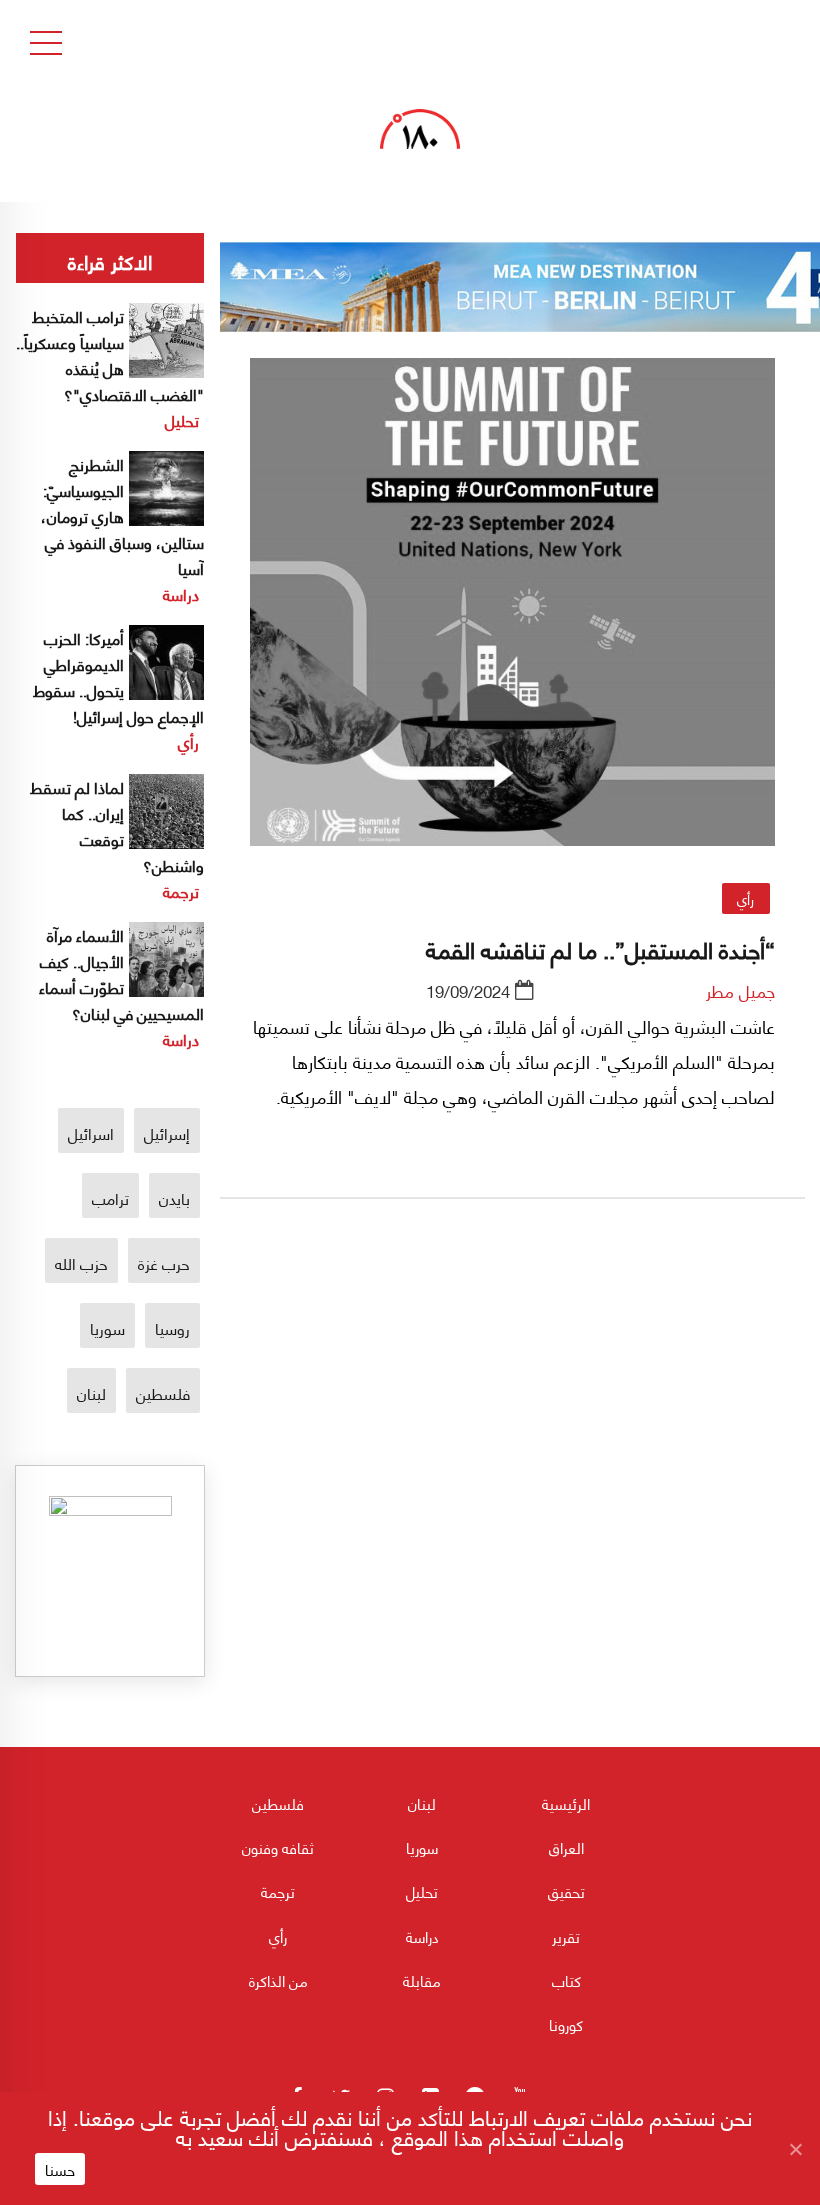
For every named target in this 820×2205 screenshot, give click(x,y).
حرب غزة (164, 1262)
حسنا (60, 2169)
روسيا (172, 1327)
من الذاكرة (278, 1980)
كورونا (566, 2024)
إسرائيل (167, 1132)
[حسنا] (795, 2149)
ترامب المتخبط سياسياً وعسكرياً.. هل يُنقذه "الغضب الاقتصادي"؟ (110, 354)
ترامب (110, 1197)
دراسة (181, 593)
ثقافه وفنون (278, 1847)
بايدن (174, 1197)
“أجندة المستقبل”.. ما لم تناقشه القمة (600, 948)
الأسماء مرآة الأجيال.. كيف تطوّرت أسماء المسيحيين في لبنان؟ (121, 973)
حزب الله (81, 1262)
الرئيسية (566, 1803)
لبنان (91, 1392)
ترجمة (181, 890)
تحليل (182, 419)
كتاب (566, 1980)
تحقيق (566, 1891)
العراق (566, 1847)
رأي (745, 898)
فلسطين (163, 1392)
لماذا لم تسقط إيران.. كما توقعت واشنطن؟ (117, 825)
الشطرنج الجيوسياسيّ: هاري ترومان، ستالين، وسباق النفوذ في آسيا (122, 515)
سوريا (107, 1327)
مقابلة (422, 1980)
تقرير (566, 1936)
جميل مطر (740, 990)
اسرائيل (91, 1132)
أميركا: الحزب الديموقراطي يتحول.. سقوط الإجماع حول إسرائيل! (118, 676)
